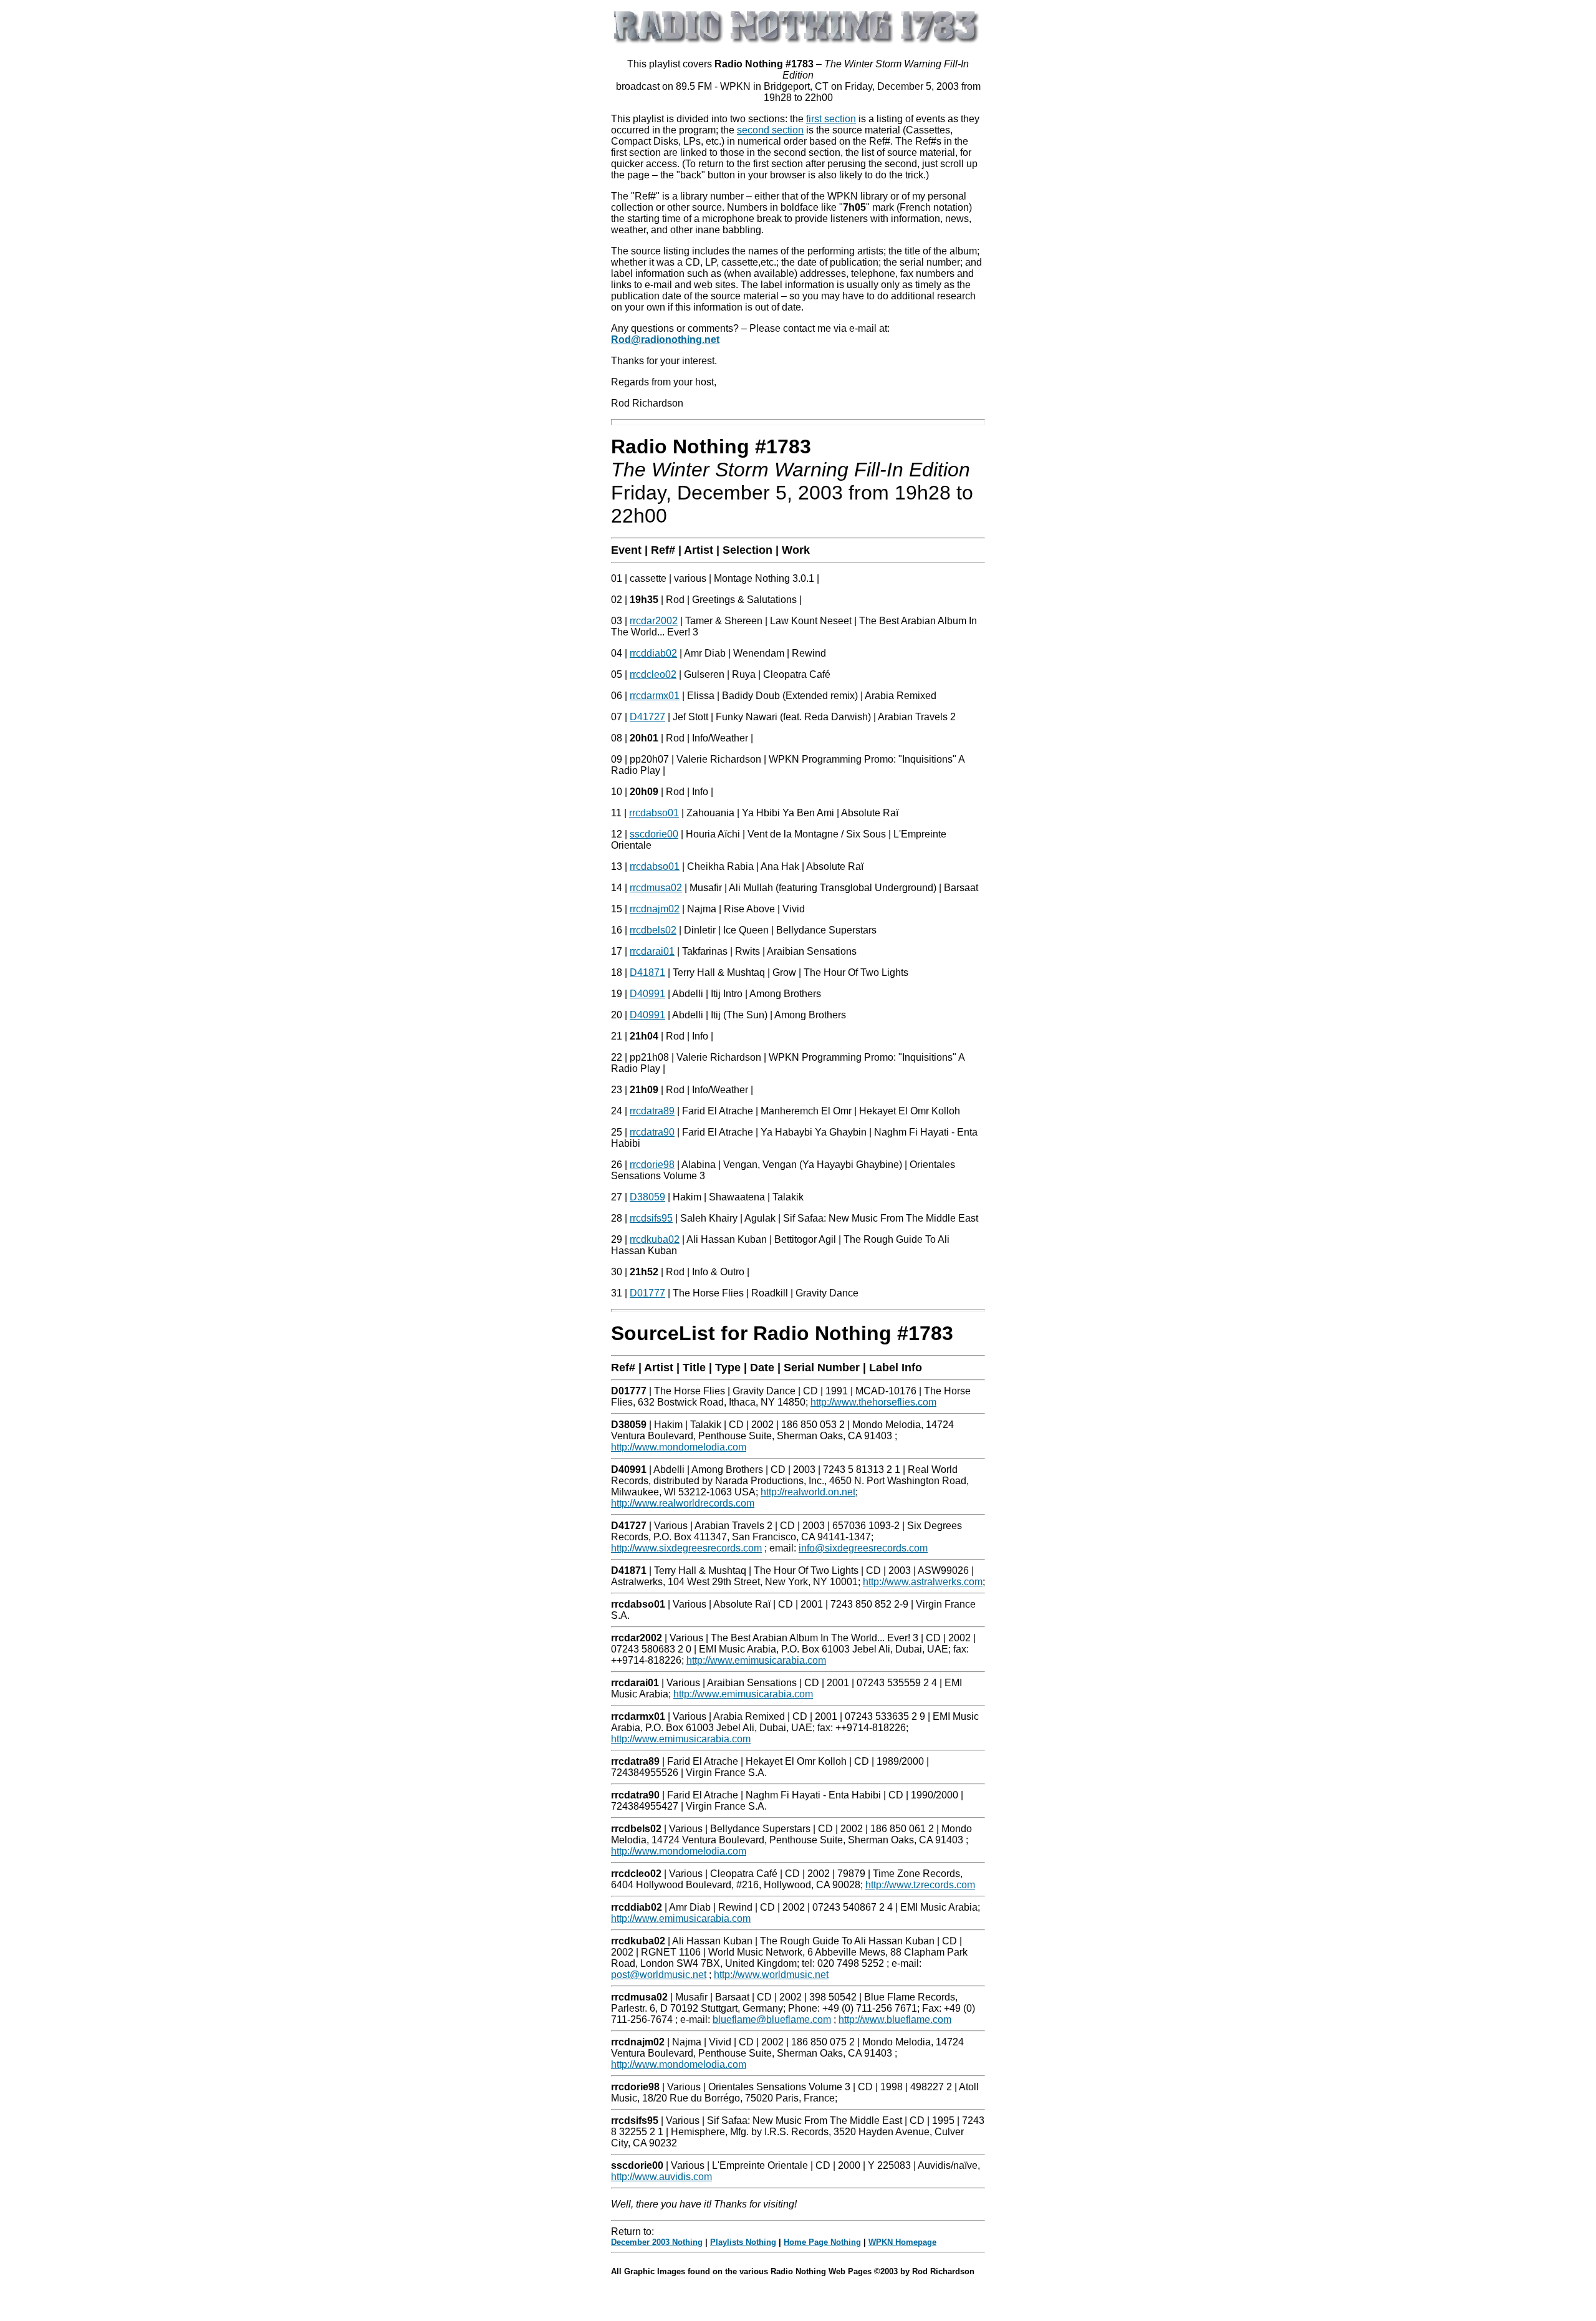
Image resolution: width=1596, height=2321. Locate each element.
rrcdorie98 (652, 1165)
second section (770, 130)
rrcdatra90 (652, 1132)
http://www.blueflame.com (895, 2019)
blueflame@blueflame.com (772, 2019)
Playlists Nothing (743, 2242)
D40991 (647, 994)
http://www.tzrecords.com (920, 1885)
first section (831, 119)
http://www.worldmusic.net (771, 1975)
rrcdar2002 (654, 621)
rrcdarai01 (652, 951)
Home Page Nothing (822, 2242)
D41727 (647, 717)
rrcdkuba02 (655, 1239)
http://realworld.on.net (808, 1492)
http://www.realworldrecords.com (683, 1503)
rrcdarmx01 (655, 696)
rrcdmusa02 (656, 888)
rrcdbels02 (653, 930)
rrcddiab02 (653, 653)
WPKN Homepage (902, 2242)
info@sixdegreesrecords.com (863, 1548)
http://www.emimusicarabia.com (756, 1660)
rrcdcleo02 (653, 674)
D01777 (647, 1293)
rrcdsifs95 (651, 1218)
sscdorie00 (654, 834)
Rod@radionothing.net (665, 340)
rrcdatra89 (652, 1111)
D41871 (647, 972)
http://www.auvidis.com (661, 2177)
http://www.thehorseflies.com (873, 1402)
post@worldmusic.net (659, 1975)
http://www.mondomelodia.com (679, 1447)
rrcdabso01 (654, 813)
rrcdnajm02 (655, 909)
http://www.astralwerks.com (923, 1582)
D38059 (647, 1197)
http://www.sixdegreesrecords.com (686, 1548)
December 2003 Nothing (657, 2242)
